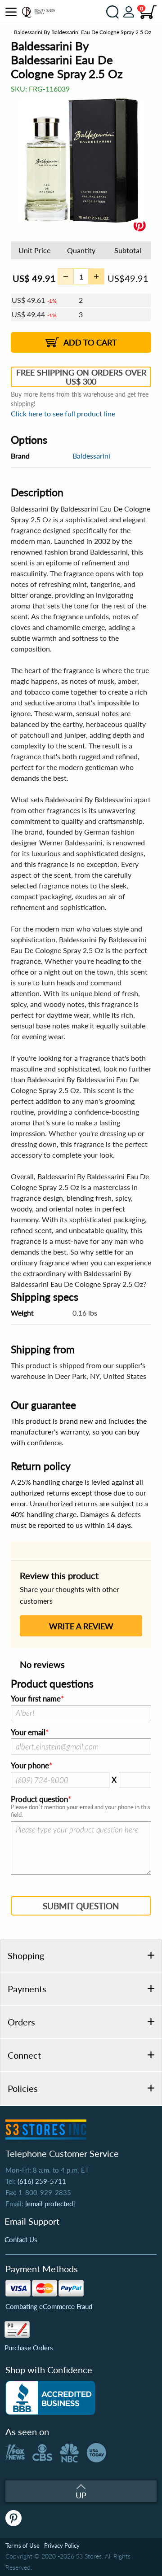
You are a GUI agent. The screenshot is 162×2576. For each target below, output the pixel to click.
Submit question (81, 1906)
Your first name (36, 1699)
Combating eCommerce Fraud (49, 2306)
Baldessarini (91, 456)
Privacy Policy (62, 2545)
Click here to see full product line (63, 413)
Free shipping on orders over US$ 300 (81, 377)
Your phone (30, 1766)
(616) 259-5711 (42, 2181)
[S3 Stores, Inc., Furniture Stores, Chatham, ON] (50, 2398)
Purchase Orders (29, 2348)
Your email (28, 1732)
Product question (39, 1799)
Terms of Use (22, 2545)
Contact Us (21, 2239)
